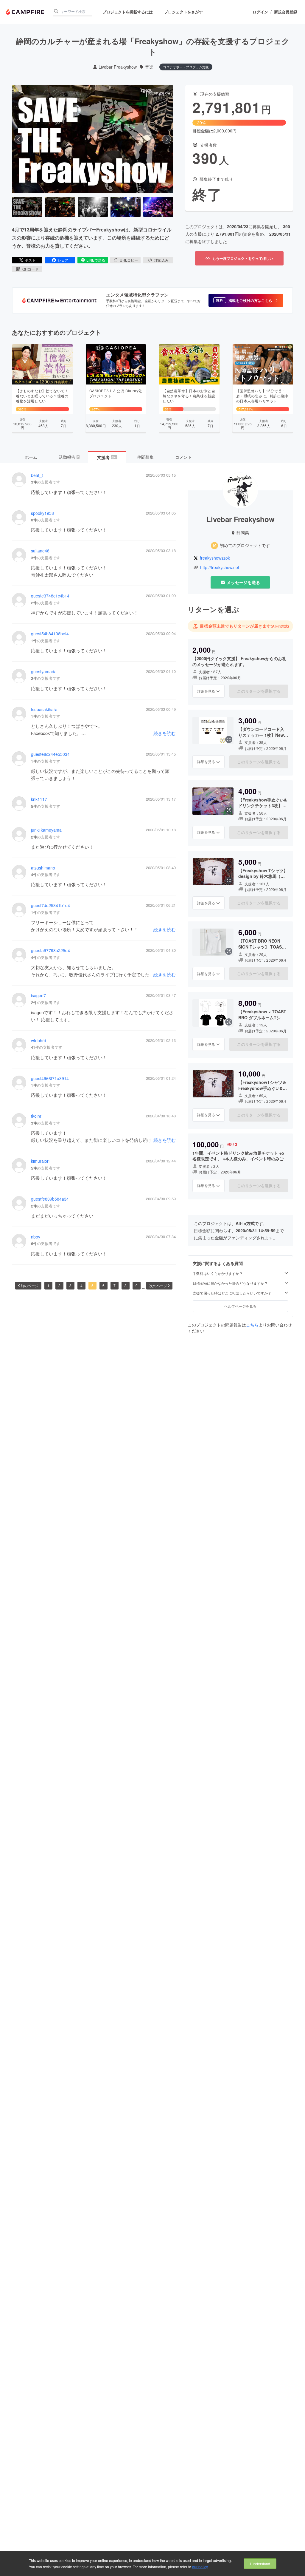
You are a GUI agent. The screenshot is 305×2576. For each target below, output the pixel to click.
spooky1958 (42, 513)
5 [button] (92, 1285)
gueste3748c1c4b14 (50, 596)
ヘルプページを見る (240, 1306)
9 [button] (137, 1285)
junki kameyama (46, 830)
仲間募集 (145, 457)
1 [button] (48, 1285)
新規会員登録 (286, 12)
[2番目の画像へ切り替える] (60, 207)
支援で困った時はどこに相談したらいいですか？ (232, 1293)
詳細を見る (206, 691)
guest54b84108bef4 (50, 634)
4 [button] (81, 1285)
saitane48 (40, 551)
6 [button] (104, 1285)
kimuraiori (40, 1161)
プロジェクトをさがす (183, 12)
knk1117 (39, 799)
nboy (36, 1237)
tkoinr (36, 1116)
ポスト (30, 260)
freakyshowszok (215, 558)
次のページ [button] (158, 1285)
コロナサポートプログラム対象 (186, 67)
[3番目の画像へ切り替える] (93, 207)
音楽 (149, 67)
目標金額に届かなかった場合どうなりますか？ (230, 1283)
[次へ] (166, 139)
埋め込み (161, 260)
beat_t (37, 475)
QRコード (30, 269)
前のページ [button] (29, 1285)
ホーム (31, 457)
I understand (260, 2564)
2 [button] (59, 1285)
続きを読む (165, 733)
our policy (200, 2567)
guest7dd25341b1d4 (50, 905)
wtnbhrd (39, 1041)
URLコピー (129, 260)
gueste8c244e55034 (50, 754)
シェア (63, 260)
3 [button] (70, 1285)
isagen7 (38, 996)
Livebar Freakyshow (118, 67)
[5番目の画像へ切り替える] (158, 207)
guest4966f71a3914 (50, 1078)
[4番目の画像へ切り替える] (126, 207)
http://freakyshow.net (220, 567)
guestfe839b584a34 (50, 1199)
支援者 (107, 457)
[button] (246, 300)
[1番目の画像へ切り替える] (27, 207)
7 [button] (115, 1285)
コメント (183, 457)
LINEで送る (96, 260)
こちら (252, 1325)
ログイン (260, 12)
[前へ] (19, 139)
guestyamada (44, 672)
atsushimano (43, 868)
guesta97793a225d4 (50, 950)
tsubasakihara (44, 709)
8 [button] (126, 1285)
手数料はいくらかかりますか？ (218, 1273)
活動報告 (69, 457)
